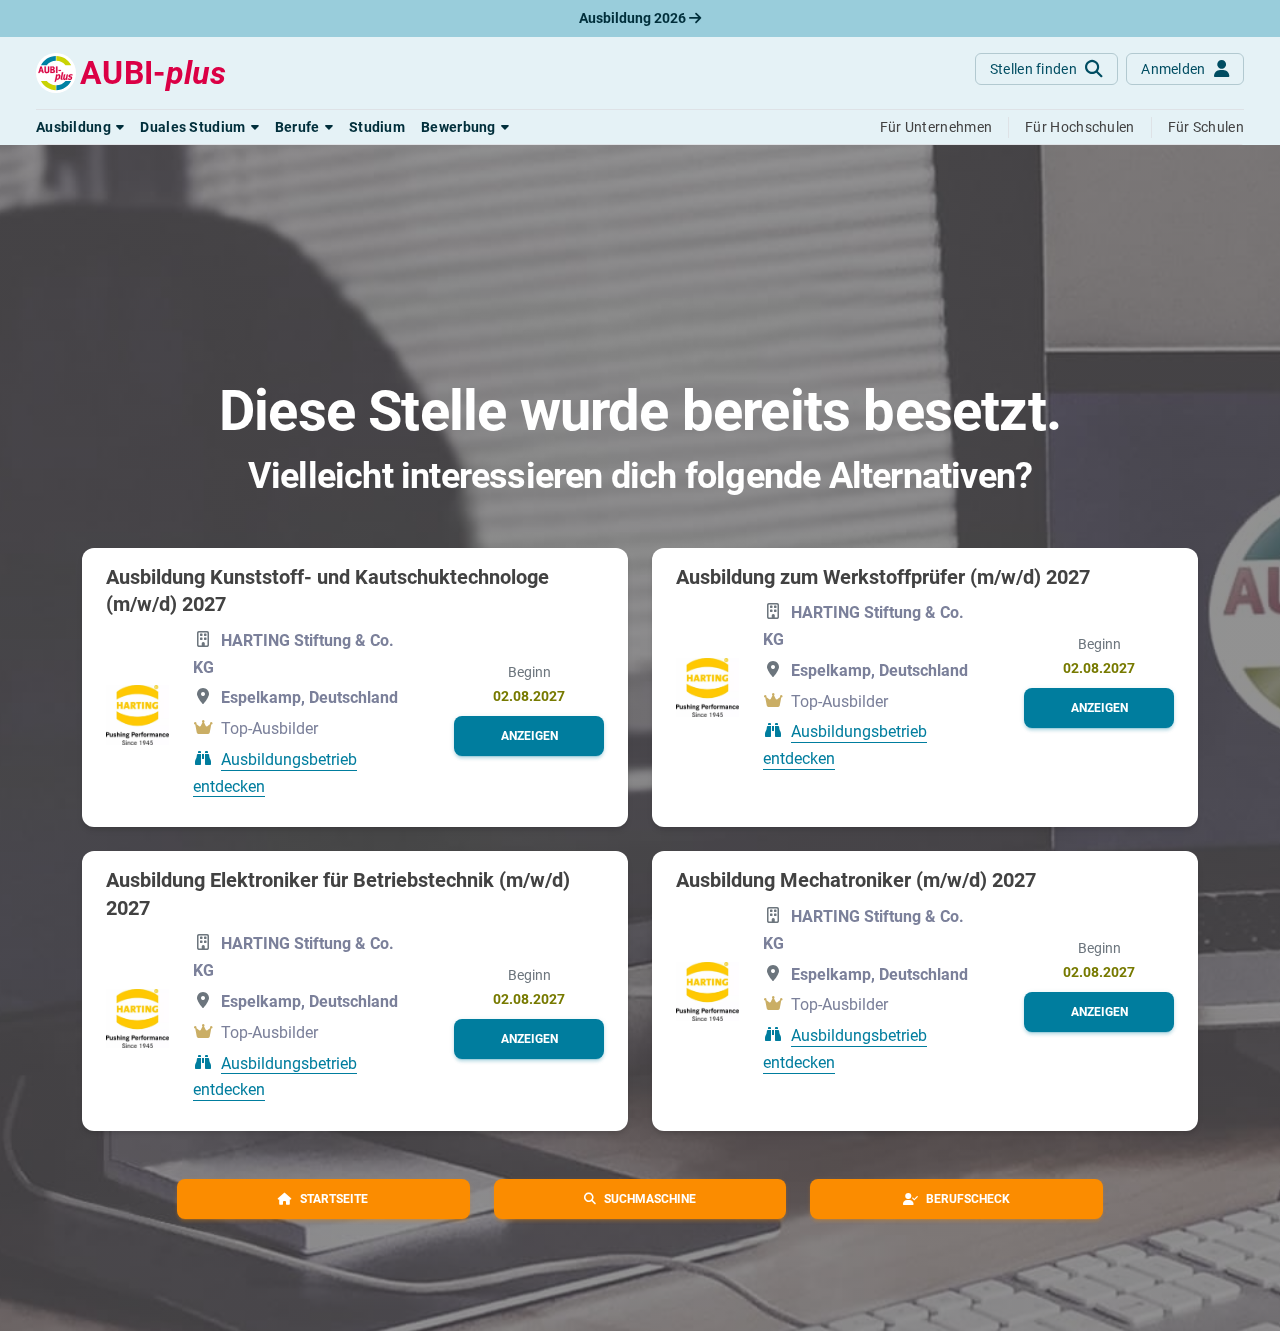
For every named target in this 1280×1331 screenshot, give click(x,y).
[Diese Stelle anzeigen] (137, 714)
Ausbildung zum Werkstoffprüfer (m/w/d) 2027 (883, 577)
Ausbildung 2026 (634, 18)
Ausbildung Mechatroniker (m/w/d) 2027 (856, 880)
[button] (80, 127)
